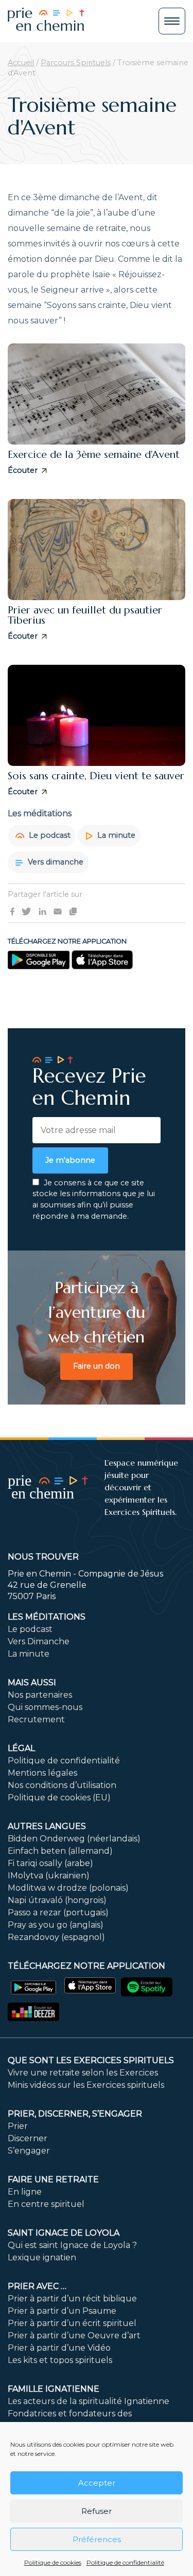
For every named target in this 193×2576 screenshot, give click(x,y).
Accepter (97, 2483)
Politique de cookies (53, 2562)
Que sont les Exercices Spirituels (91, 2060)
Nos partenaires (40, 1695)
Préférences (97, 2539)
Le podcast (49, 835)
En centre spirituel (46, 2204)
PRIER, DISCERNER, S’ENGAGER (75, 2114)
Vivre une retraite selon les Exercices (83, 2073)
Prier (18, 2126)
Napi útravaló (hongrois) (57, 1900)
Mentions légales (42, 1773)
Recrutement (36, 1719)
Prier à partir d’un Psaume (62, 2311)
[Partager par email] (58, 911)
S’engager (29, 2151)
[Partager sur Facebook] (12, 911)
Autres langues (47, 1826)
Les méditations (47, 1617)
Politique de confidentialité (125, 2562)
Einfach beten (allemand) (60, 1851)
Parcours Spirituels (76, 63)
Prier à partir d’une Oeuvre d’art (74, 2335)
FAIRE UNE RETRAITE (53, 2179)
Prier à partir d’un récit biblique (72, 2299)
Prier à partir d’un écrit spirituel (72, 2323)
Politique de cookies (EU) (59, 1798)
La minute (115, 835)
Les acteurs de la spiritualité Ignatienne (89, 2401)
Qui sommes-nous (45, 1707)
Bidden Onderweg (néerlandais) (74, 1839)
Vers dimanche (55, 862)
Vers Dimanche (39, 1641)
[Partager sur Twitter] (26, 911)
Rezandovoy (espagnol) (56, 1937)
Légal (21, 1748)
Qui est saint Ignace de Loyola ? (72, 2245)
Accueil (21, 63)
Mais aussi (32, 1683)
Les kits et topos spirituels (60, 2360)
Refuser (97, 2511)
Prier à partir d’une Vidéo (59, 2348)
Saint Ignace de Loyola (64, 2233)
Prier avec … (37, 2286)
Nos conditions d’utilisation (62, 1785)
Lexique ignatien (42, 2257)
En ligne (25, 2192)
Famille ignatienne (54, 2389)
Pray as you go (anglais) (56, 1925)
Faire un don (97, 1366)
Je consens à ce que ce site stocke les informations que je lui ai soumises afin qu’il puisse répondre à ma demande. (94, 1199)
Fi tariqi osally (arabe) (50, 1863)
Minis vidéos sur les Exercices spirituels (86, 2085)
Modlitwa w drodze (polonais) (68, 1888)
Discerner (28, 2138)
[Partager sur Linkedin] (42, 911)
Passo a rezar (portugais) (58, 1912)
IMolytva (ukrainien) (49, 1876)
